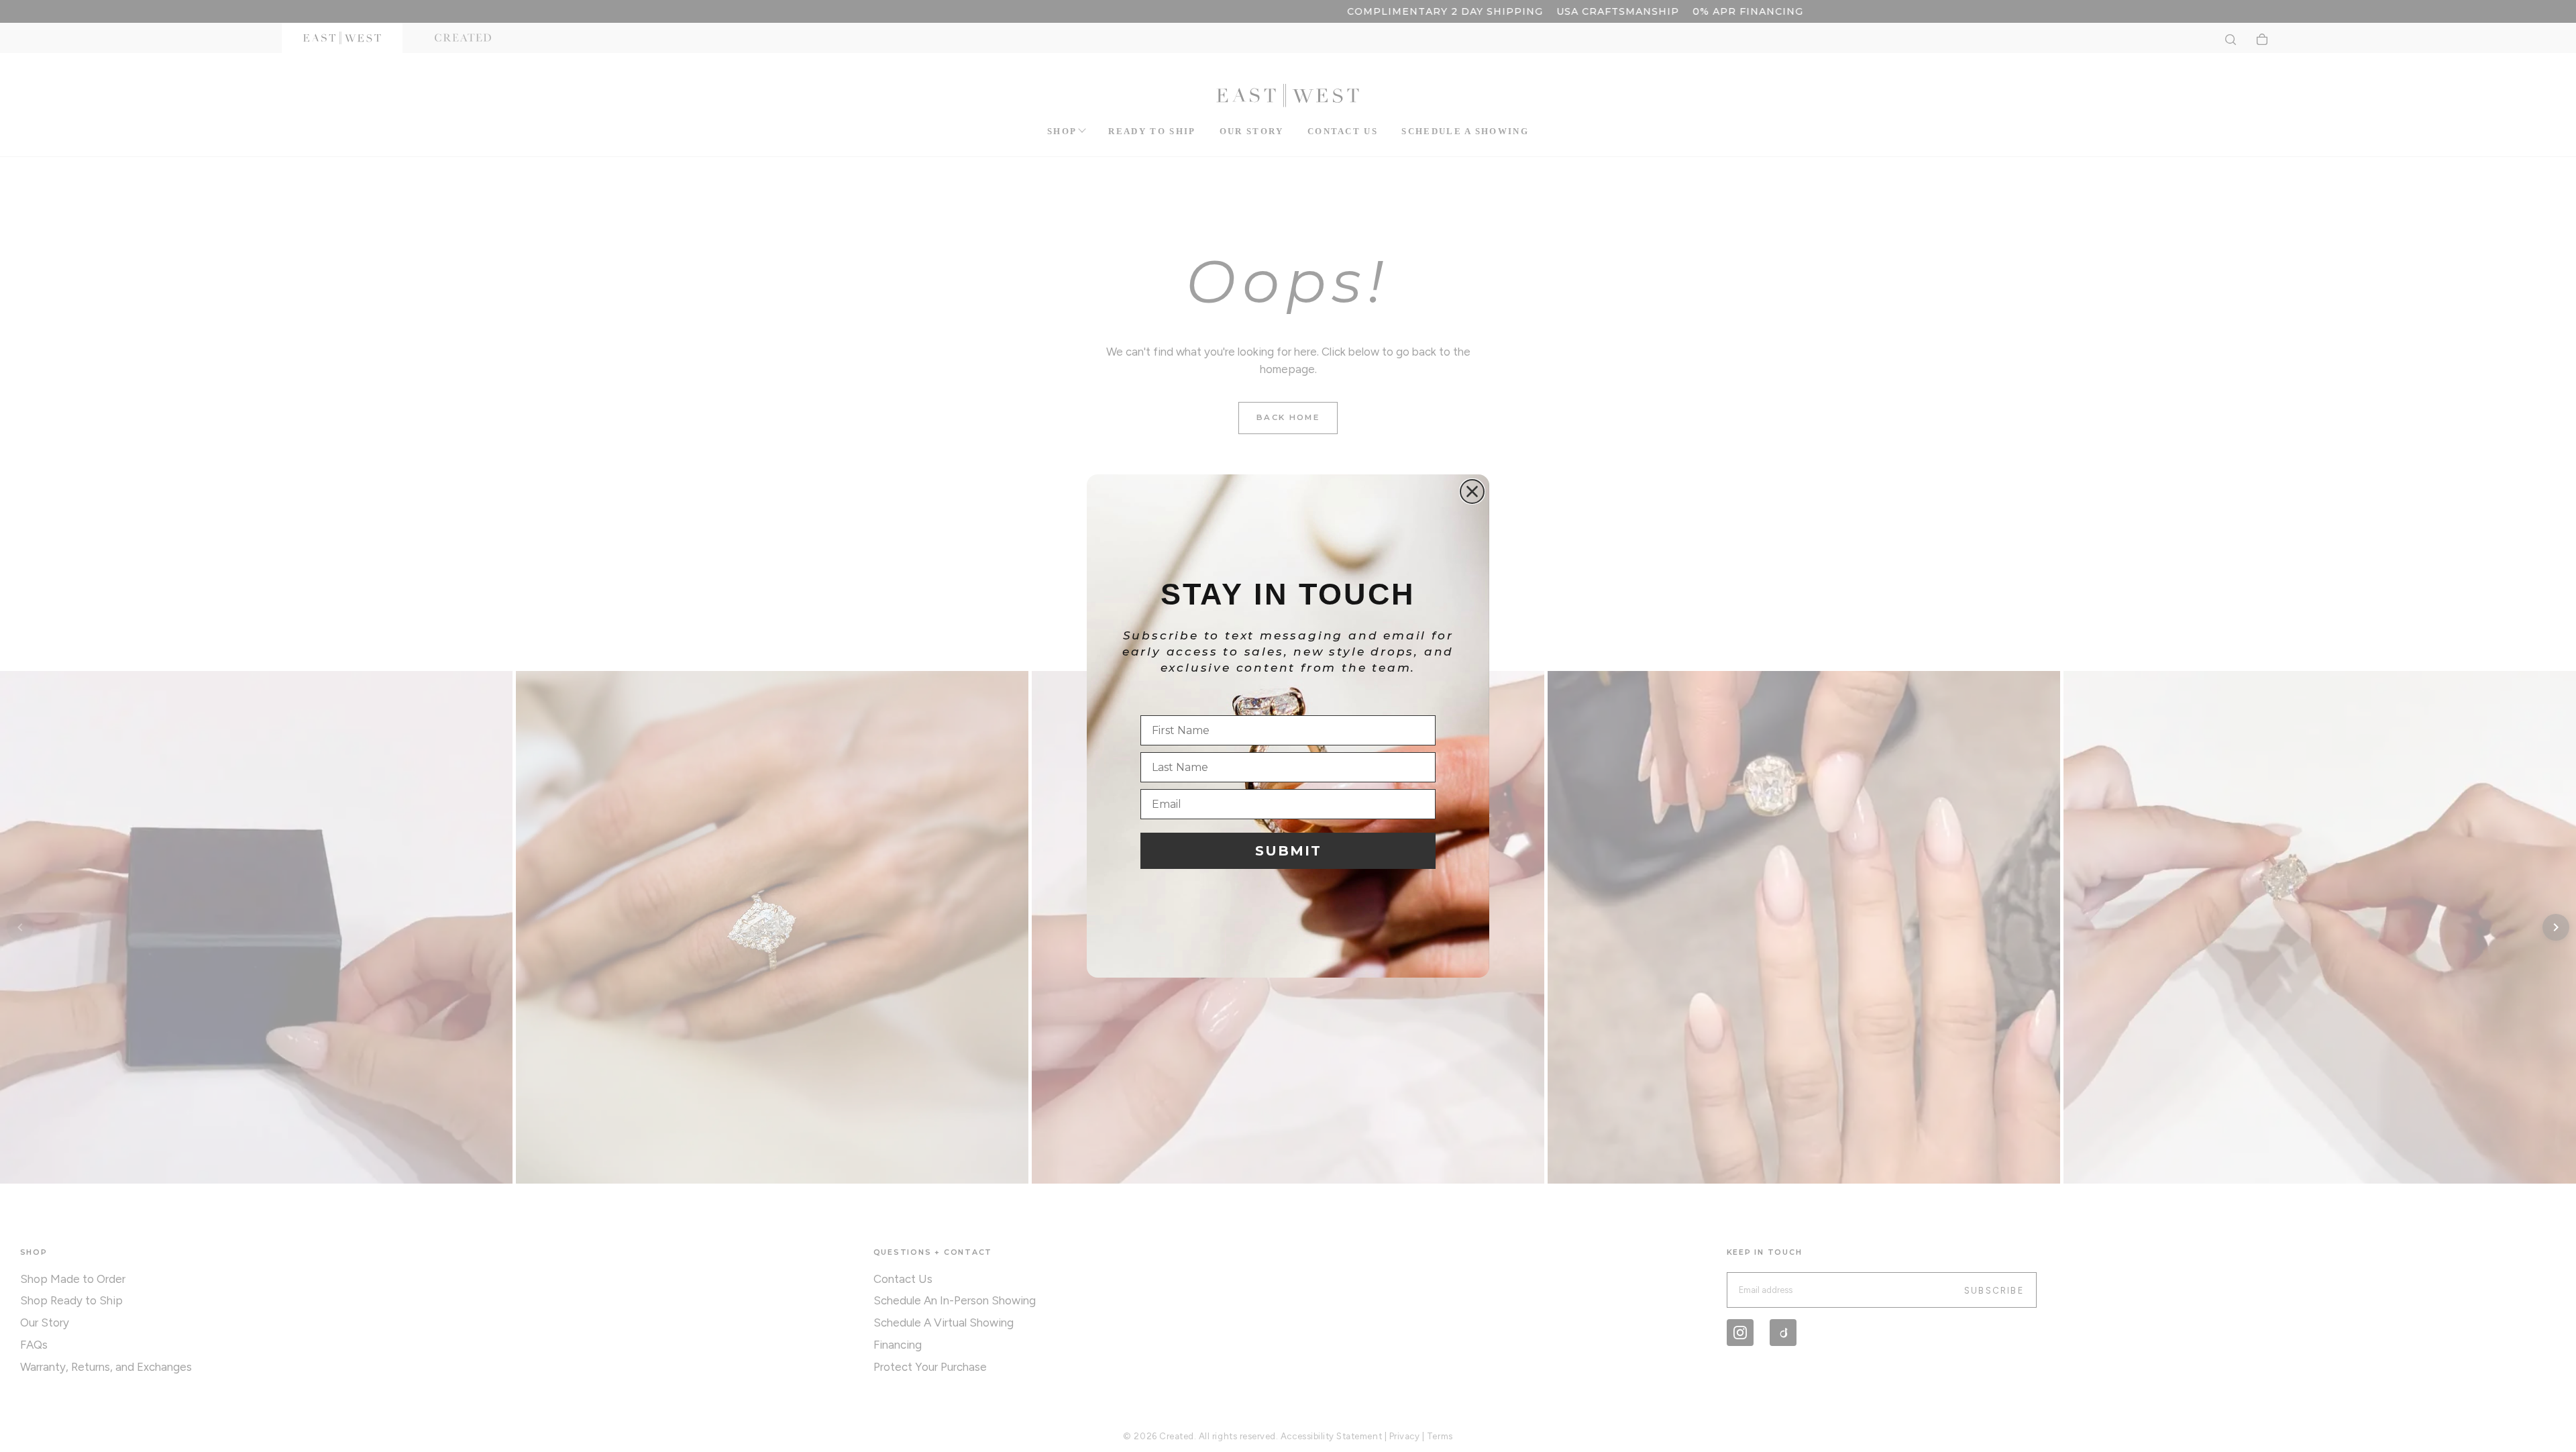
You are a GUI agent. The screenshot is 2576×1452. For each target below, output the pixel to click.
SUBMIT (1288, 851)
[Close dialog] (1472, 491)
